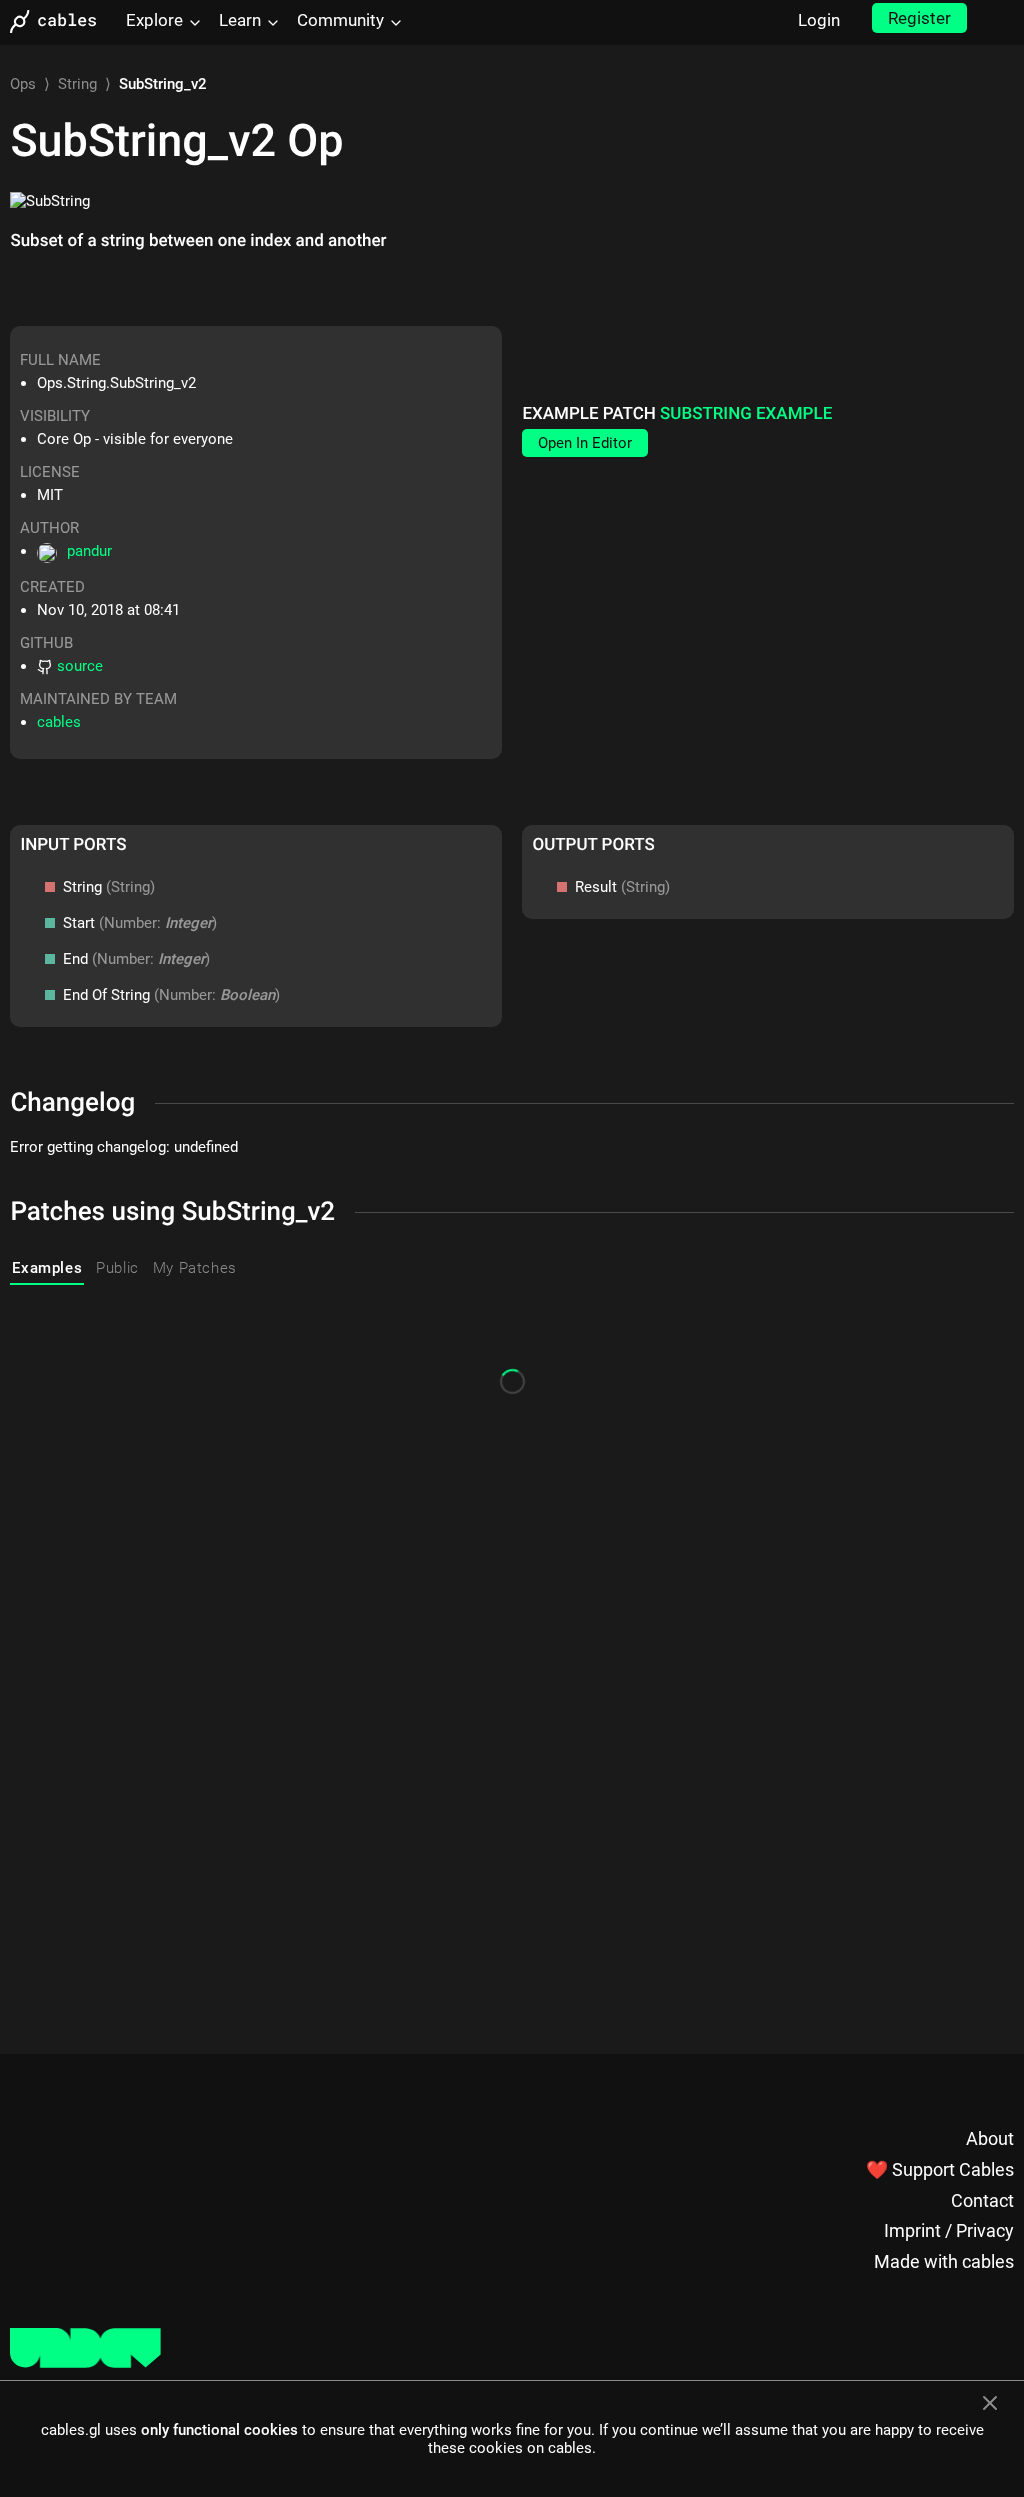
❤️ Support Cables (940, 2169)
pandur (89, 551)
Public (117, 1268)
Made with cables (944, 2261)
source (80, 666)
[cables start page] (60, 21)
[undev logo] (85, 2363)
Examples (47, 1268)
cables (59, 722)
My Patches (195, 1268)
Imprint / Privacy (949, 2230)
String (77, 84)
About (990, 2138)
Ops (23, 84)
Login (819, 20)
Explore (154, 20)
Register (919, 18)
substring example (746, 414)
